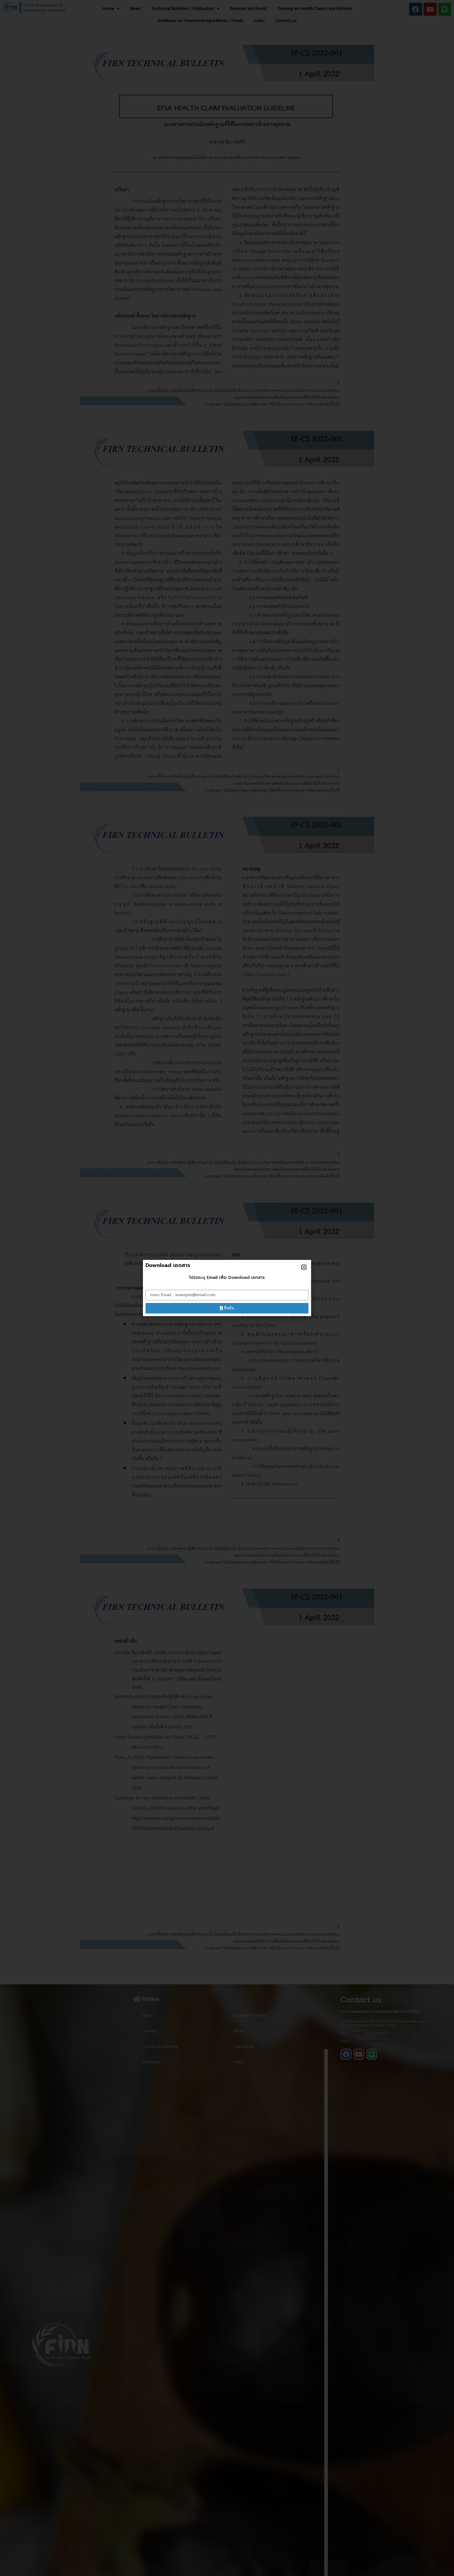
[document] (227, 1288)
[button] (304, 1267)
